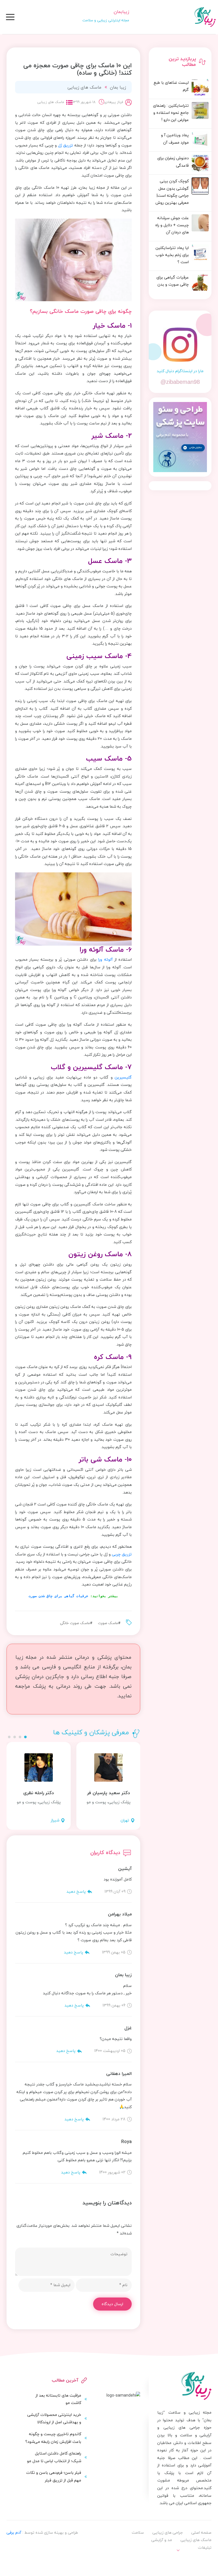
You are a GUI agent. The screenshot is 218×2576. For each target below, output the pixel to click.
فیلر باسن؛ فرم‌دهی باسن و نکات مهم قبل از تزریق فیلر (54, 2476)
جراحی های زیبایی (168, 2532)
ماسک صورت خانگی (75, 1623)
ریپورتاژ (199, 2559)
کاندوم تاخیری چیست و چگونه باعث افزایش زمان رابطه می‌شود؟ (53, 2438)
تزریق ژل (65, 145)
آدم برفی (14, 2532)
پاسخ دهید (76, 1891)
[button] (25, 1737)
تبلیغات (205, 2547)
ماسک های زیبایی (84, 87)
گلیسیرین (123, 1077)
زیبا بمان (118, 87)
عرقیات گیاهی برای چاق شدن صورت (58, 1596)
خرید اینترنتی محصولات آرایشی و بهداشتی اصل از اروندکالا (54, 2418)
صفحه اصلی (201, 2532)
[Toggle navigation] (10, 17)
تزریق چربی (122, 1554)
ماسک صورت (108, 1623)
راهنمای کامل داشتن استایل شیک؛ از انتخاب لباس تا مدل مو (54, 2457)
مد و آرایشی (162, 2540)
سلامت (138, 2532)
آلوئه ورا (105, 959)
